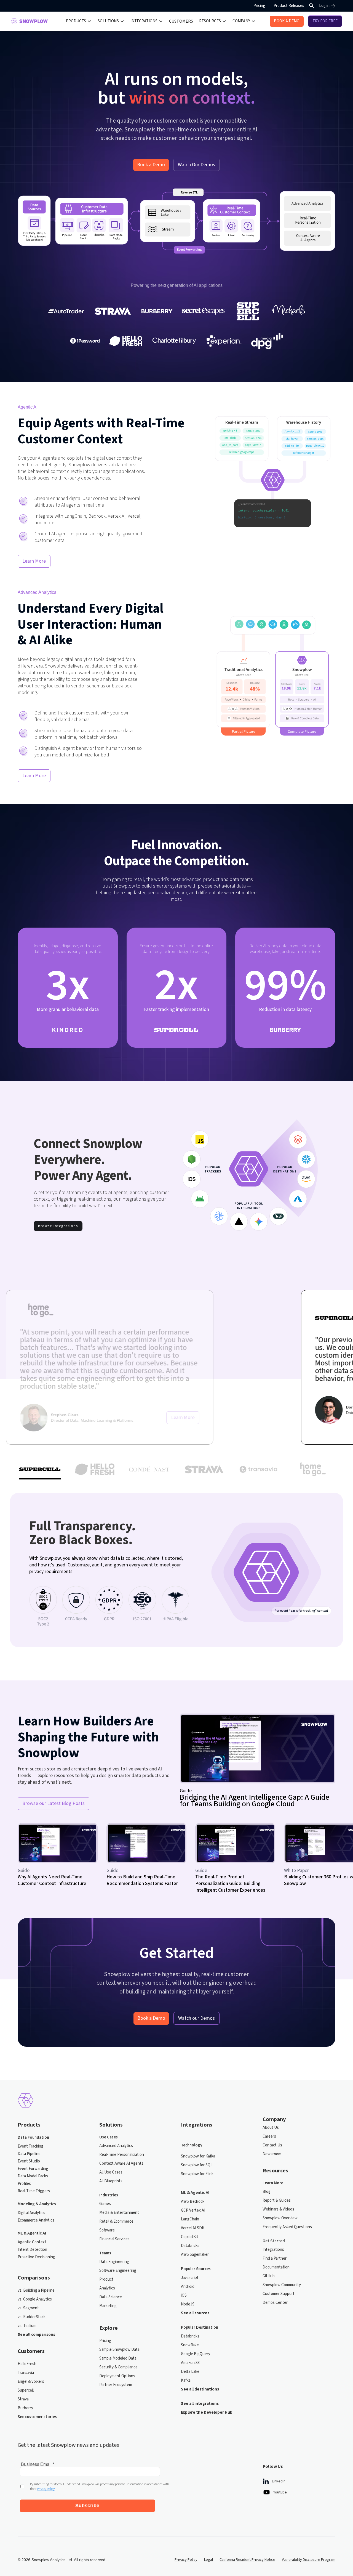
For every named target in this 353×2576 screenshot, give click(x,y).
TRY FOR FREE (325, 21)
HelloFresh (27, 2364)
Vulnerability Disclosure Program (309, 2560)
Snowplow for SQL (197, 2165)
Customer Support (279, 2294)
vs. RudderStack (32, 2317)
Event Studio (29, 2161)
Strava (23, 2399)
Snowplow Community (282, 2285)
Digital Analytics (31, 2213)
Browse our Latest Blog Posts (54, 1803)
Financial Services (114, 2239)
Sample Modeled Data (118, 2358)
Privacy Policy (186, 2560)
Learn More (34, 561)
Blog (267, 2192)
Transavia (26, 2373)
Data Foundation (33, 2137)
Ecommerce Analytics (36, 2220)
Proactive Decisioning (36, 2257)
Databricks (190, 2246)
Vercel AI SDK (193, 2228)
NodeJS (188, 2304)
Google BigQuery (196, 2354)
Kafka (186, 2380)
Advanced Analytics (116, 2146)
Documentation (276, 2267)
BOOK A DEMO (287, 21)
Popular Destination (200, 2327)
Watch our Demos (196, 2018)
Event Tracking (30, 2146)
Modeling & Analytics (37, 2204)
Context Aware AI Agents (121, 2163)
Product (106, 2279)
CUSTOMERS (181, 21)
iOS (184, 2295)
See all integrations (200, 2404)
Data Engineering (114, 2262)
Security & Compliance (118, 2367)
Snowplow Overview (280, 2218)
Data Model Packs (33, 2176)
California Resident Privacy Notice (247, 2560)
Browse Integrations (58, 1226)
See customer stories (37, 2417)
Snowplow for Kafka (198, 2156)
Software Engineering (118, 2271)
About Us (271, 2128)
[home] (29, 21)
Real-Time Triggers (34, 2191)
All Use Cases (111, 2172)
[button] (79, 21)
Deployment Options (117, 2376)
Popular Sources (196, 2269)
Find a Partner (275, 2258)
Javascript (190, 2278)
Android (188, 2287)
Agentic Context (32, 2242)
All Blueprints (111, 2181)
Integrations (273, 2250)
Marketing (108, 2306)
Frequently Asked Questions (287, 2227)
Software (107, 2230)
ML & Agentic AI (32, 2233)
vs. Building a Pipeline (36, 2290)
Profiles (24, 2184)
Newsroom (272, 2154)
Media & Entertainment (119, 2213)
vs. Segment (28, 2308)
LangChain (190, 2219)
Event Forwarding (33, 2169)
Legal (208, 2560)
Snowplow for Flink (197, 2174)
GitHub (269, 2276)
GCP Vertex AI (193, 2210)
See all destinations (200, 2389)
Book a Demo (151, 165)
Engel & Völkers (31, 2382)
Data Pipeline (29, 2154)
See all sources (195, 2313)
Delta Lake (190, 2372)
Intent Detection (32, 2250)
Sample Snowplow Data (119, 2349)
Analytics (107, 2288)
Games (105, 2204)
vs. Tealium (27, 2326)
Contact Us (272, 2145)
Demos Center (275, 2303)
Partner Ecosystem (116, 2385)
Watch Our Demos (196, 165)
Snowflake (190, 2345)
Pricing (259, 6)
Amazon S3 (190, 2363)
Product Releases (289, 6)
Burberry (25, 2408)
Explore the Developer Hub (207, 2412)
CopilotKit (190, 2237)
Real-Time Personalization (122, 2155)
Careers (269, 2136)
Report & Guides (277, 2200)
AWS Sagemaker (195, 2255)
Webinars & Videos (278, 2209)
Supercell (26, 2390)
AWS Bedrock (193, 2202)
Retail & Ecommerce (116, 2221)
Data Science (111, 2297)
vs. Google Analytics (35, 2299)
